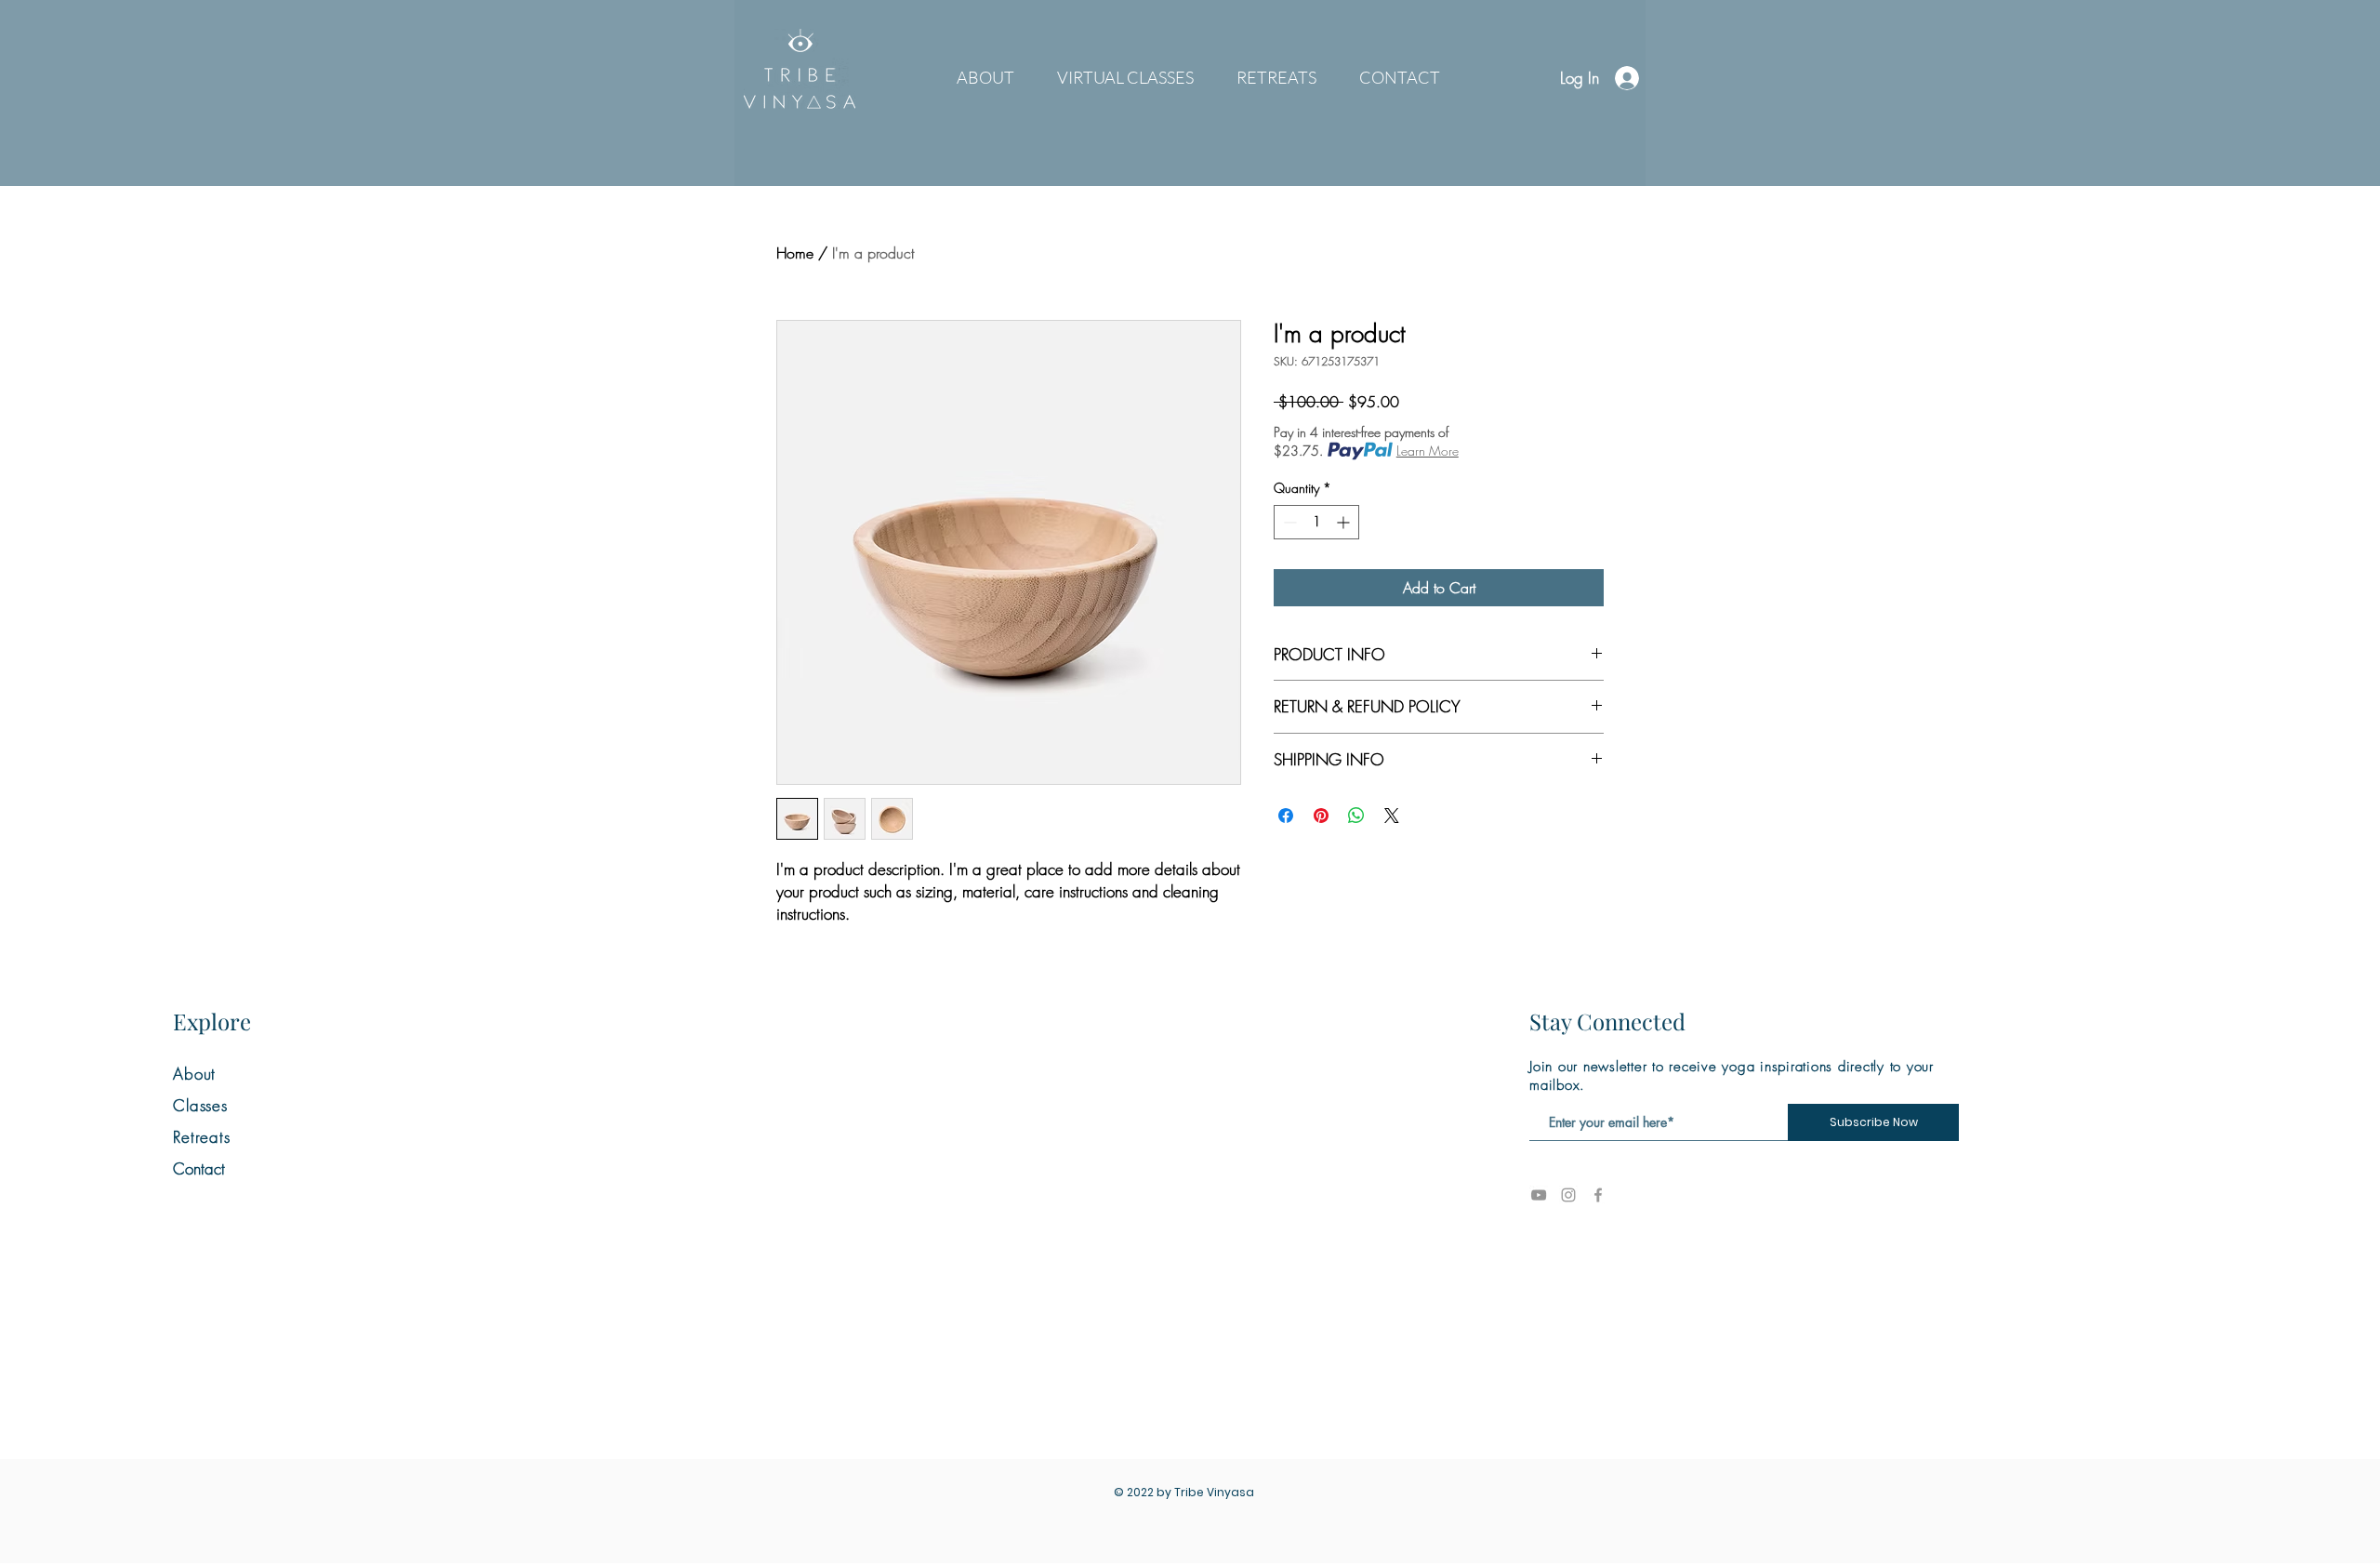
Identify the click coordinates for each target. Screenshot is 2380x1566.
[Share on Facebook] (1286, 816)
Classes (200, 1105)
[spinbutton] (1316, 522)
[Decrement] (1288, 522)
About (194, 1074)
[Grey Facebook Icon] (1598, 1195)
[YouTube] (1539, 1195)
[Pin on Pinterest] (1321, 816)
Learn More (1428, 451)
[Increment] (1345, 522)
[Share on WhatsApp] (1356, 816)
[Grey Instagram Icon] (1568, 1195)
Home (795, 253)
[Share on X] (1392, 816)
